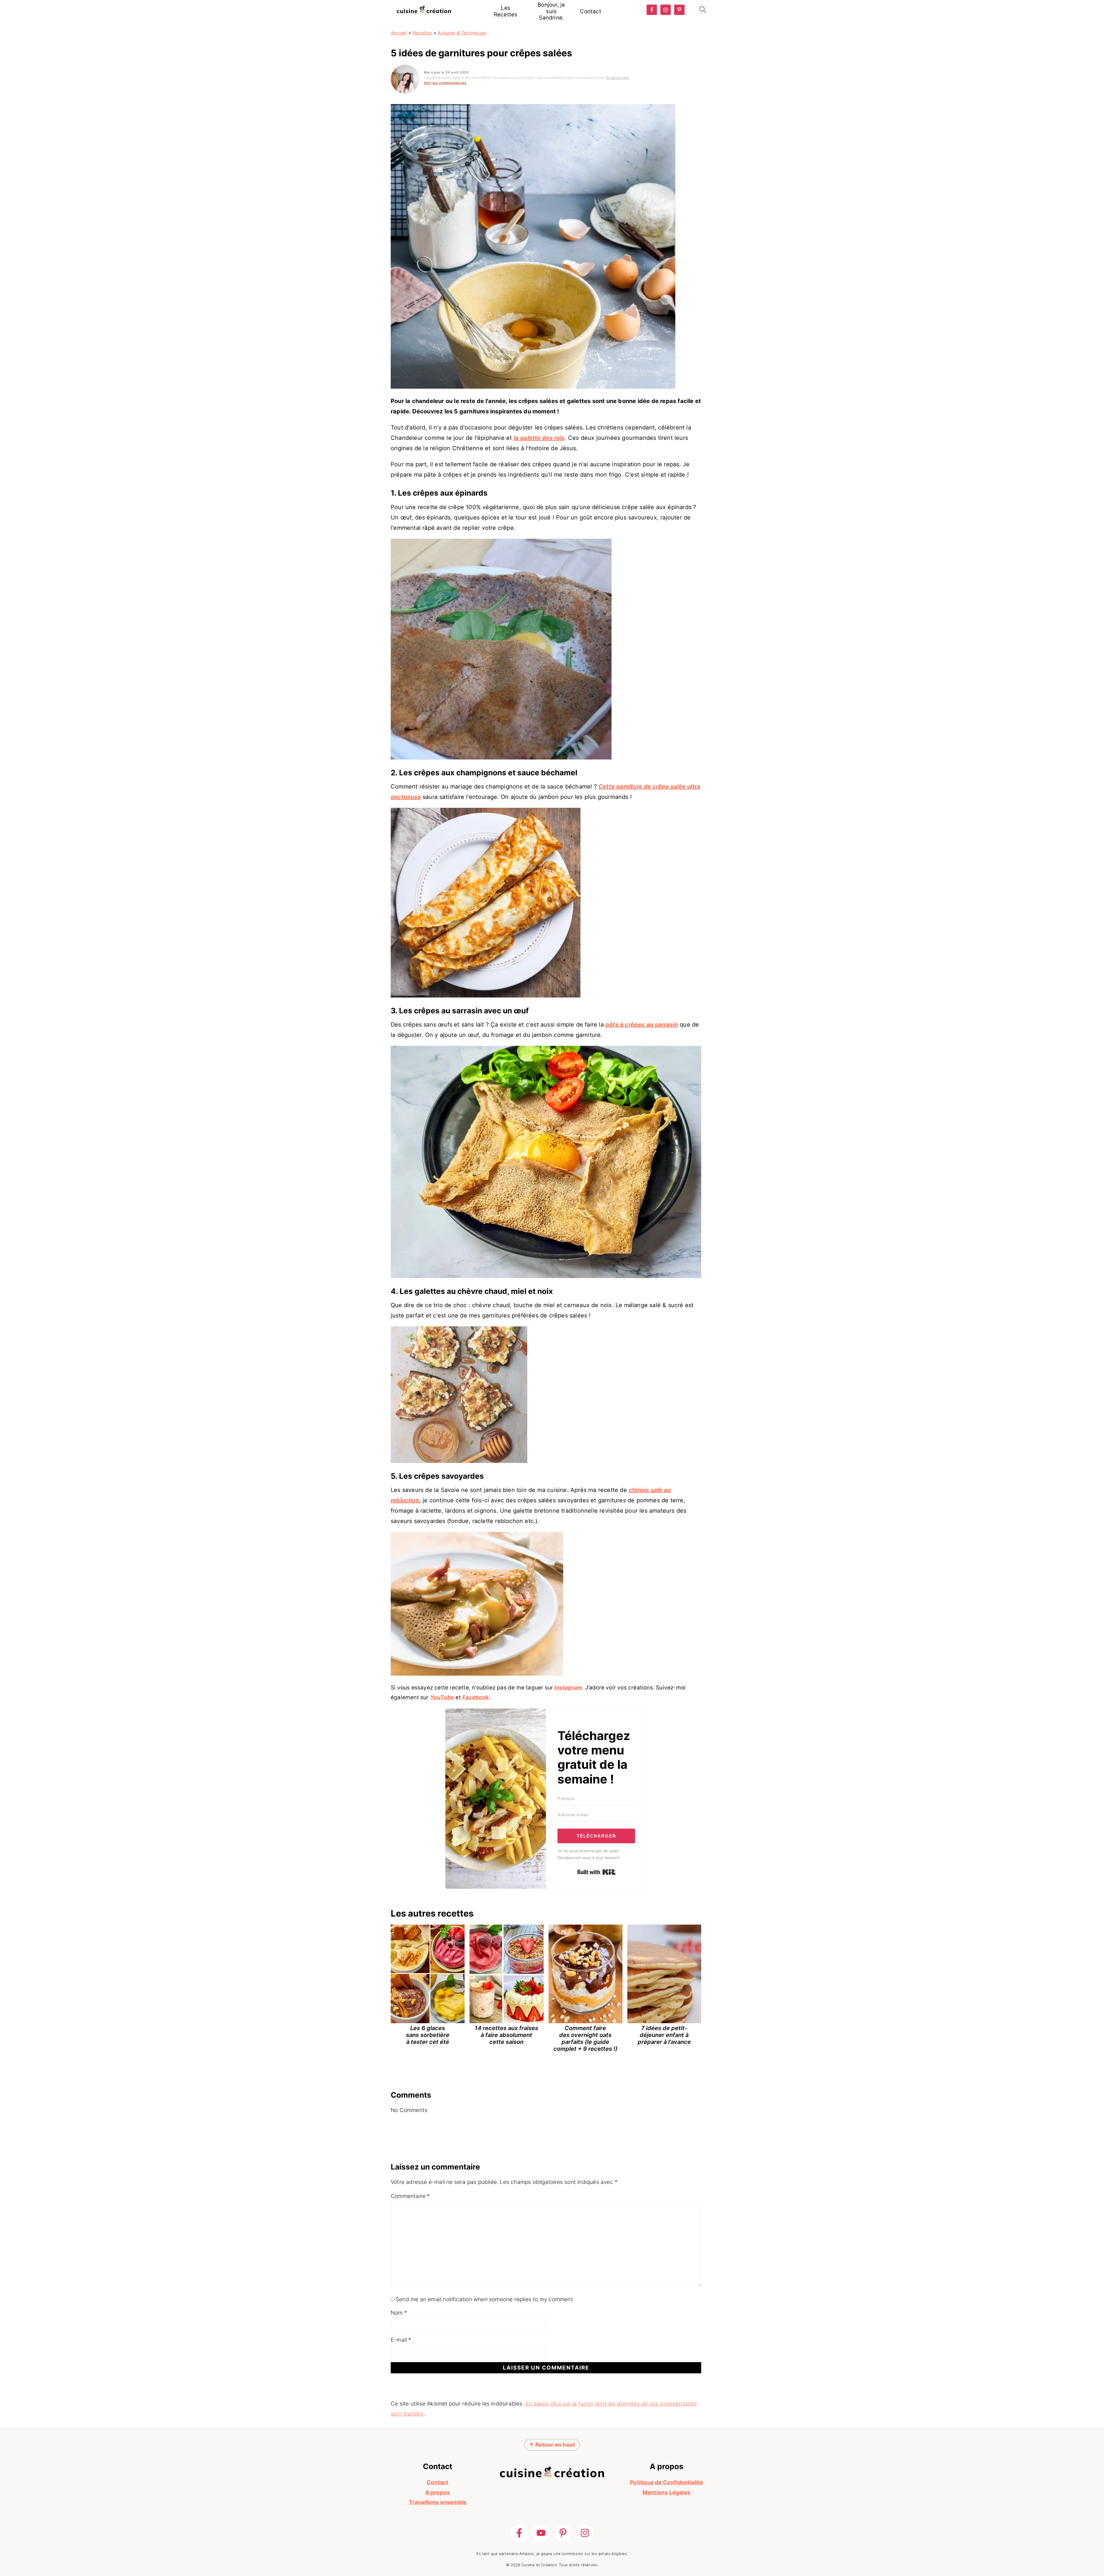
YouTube (442, 1697)
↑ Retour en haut (552, 2445)
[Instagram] (585, 2533)
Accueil (399, 33)
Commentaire (410, 2196)
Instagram (568, 1688)
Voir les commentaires (445, 83)
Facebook (476, 1697)
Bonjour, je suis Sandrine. (551, 11)
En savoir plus (618, 77)
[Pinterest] (563, 2533)
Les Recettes (506, 11)
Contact (590, 11)
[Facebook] (519, 2533)
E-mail (401, 2340)
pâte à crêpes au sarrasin (642, 1025)
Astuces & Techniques (462, 33)
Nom (399, 2313)
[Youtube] (541, 2533)
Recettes (422, 33)
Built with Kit (596, 1872)
